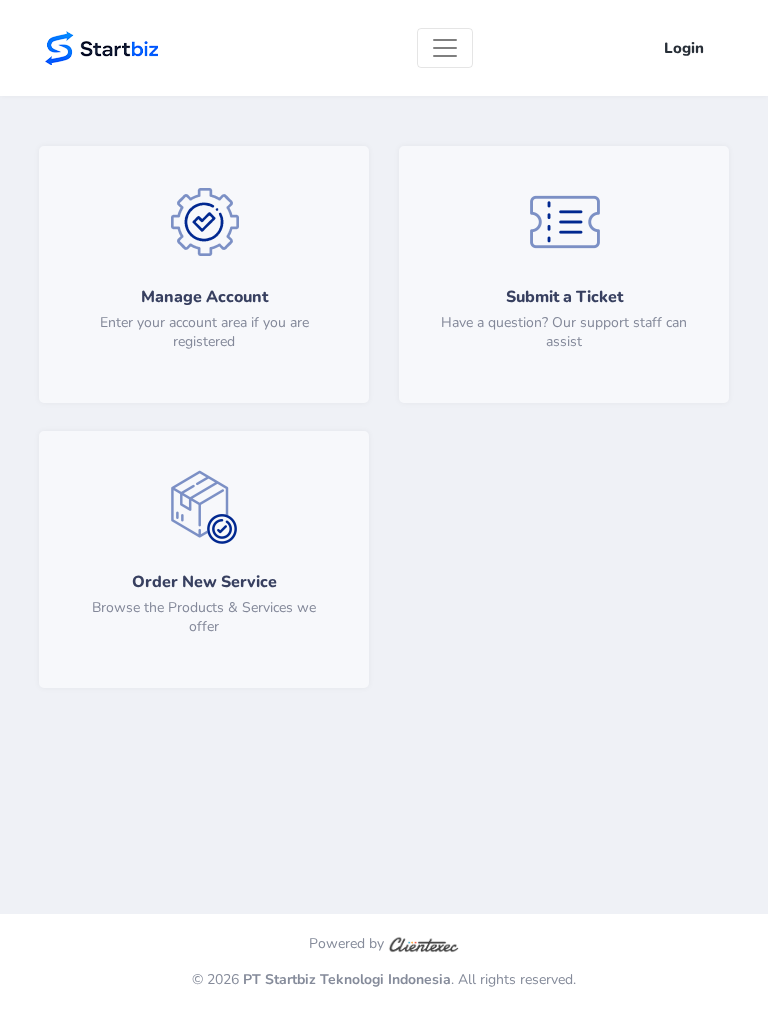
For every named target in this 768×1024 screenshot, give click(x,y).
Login (684, 48)
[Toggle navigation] (445, 48)
